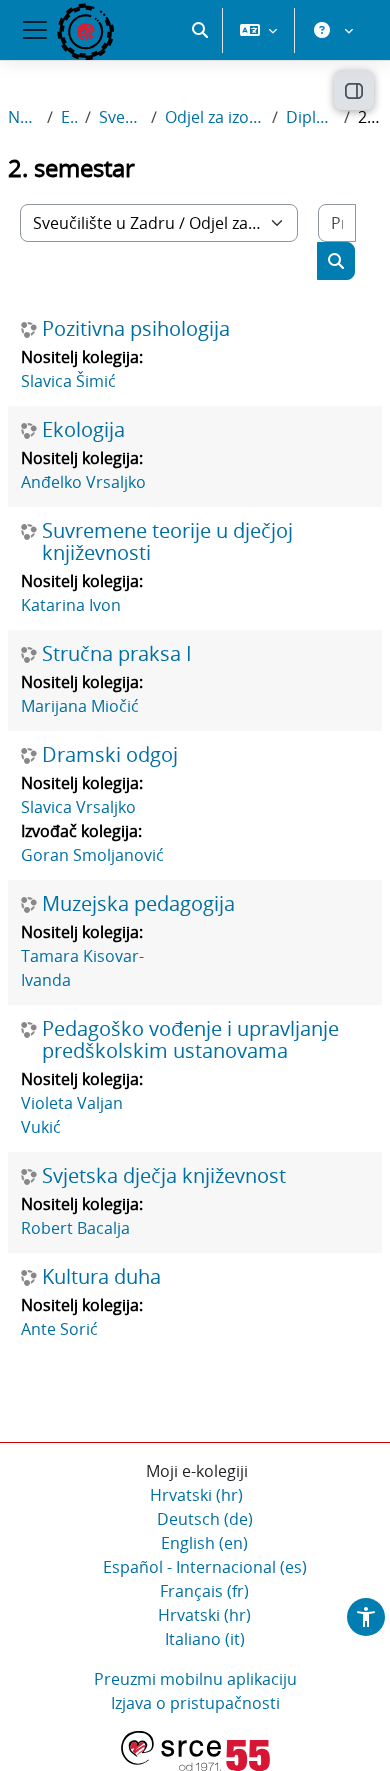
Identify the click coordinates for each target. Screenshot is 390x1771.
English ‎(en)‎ (204, 1543)
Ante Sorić (59, 1329)
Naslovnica (23, 117)
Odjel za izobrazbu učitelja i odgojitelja (214, 117)
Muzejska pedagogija (138, 904)
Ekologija (83, 430)
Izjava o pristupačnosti (195, 1703)
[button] (200, 30)
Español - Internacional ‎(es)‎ (205, 1567)
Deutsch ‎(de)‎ (205, 1519)
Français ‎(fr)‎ (204, 1591)
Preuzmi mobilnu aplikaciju (195, 1679)
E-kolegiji (69, 117)
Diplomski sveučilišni (311, 117)
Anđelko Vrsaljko (83, 482)
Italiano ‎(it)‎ (205, 1639)
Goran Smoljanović (92, 855)
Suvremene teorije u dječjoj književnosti (167, 542)
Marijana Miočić (80, 706)
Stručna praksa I (117, 654)
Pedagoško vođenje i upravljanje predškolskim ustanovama (190, 1040)
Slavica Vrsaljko (78, 807)
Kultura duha (101, 1277)
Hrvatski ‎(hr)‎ (196, 1495)
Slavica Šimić (68, 381)
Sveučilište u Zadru (121, 117)
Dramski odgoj (110, 755)
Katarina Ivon (71, 605)
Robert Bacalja (75, 1228)
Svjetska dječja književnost (164, 1176)
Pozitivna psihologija (136, 329)
